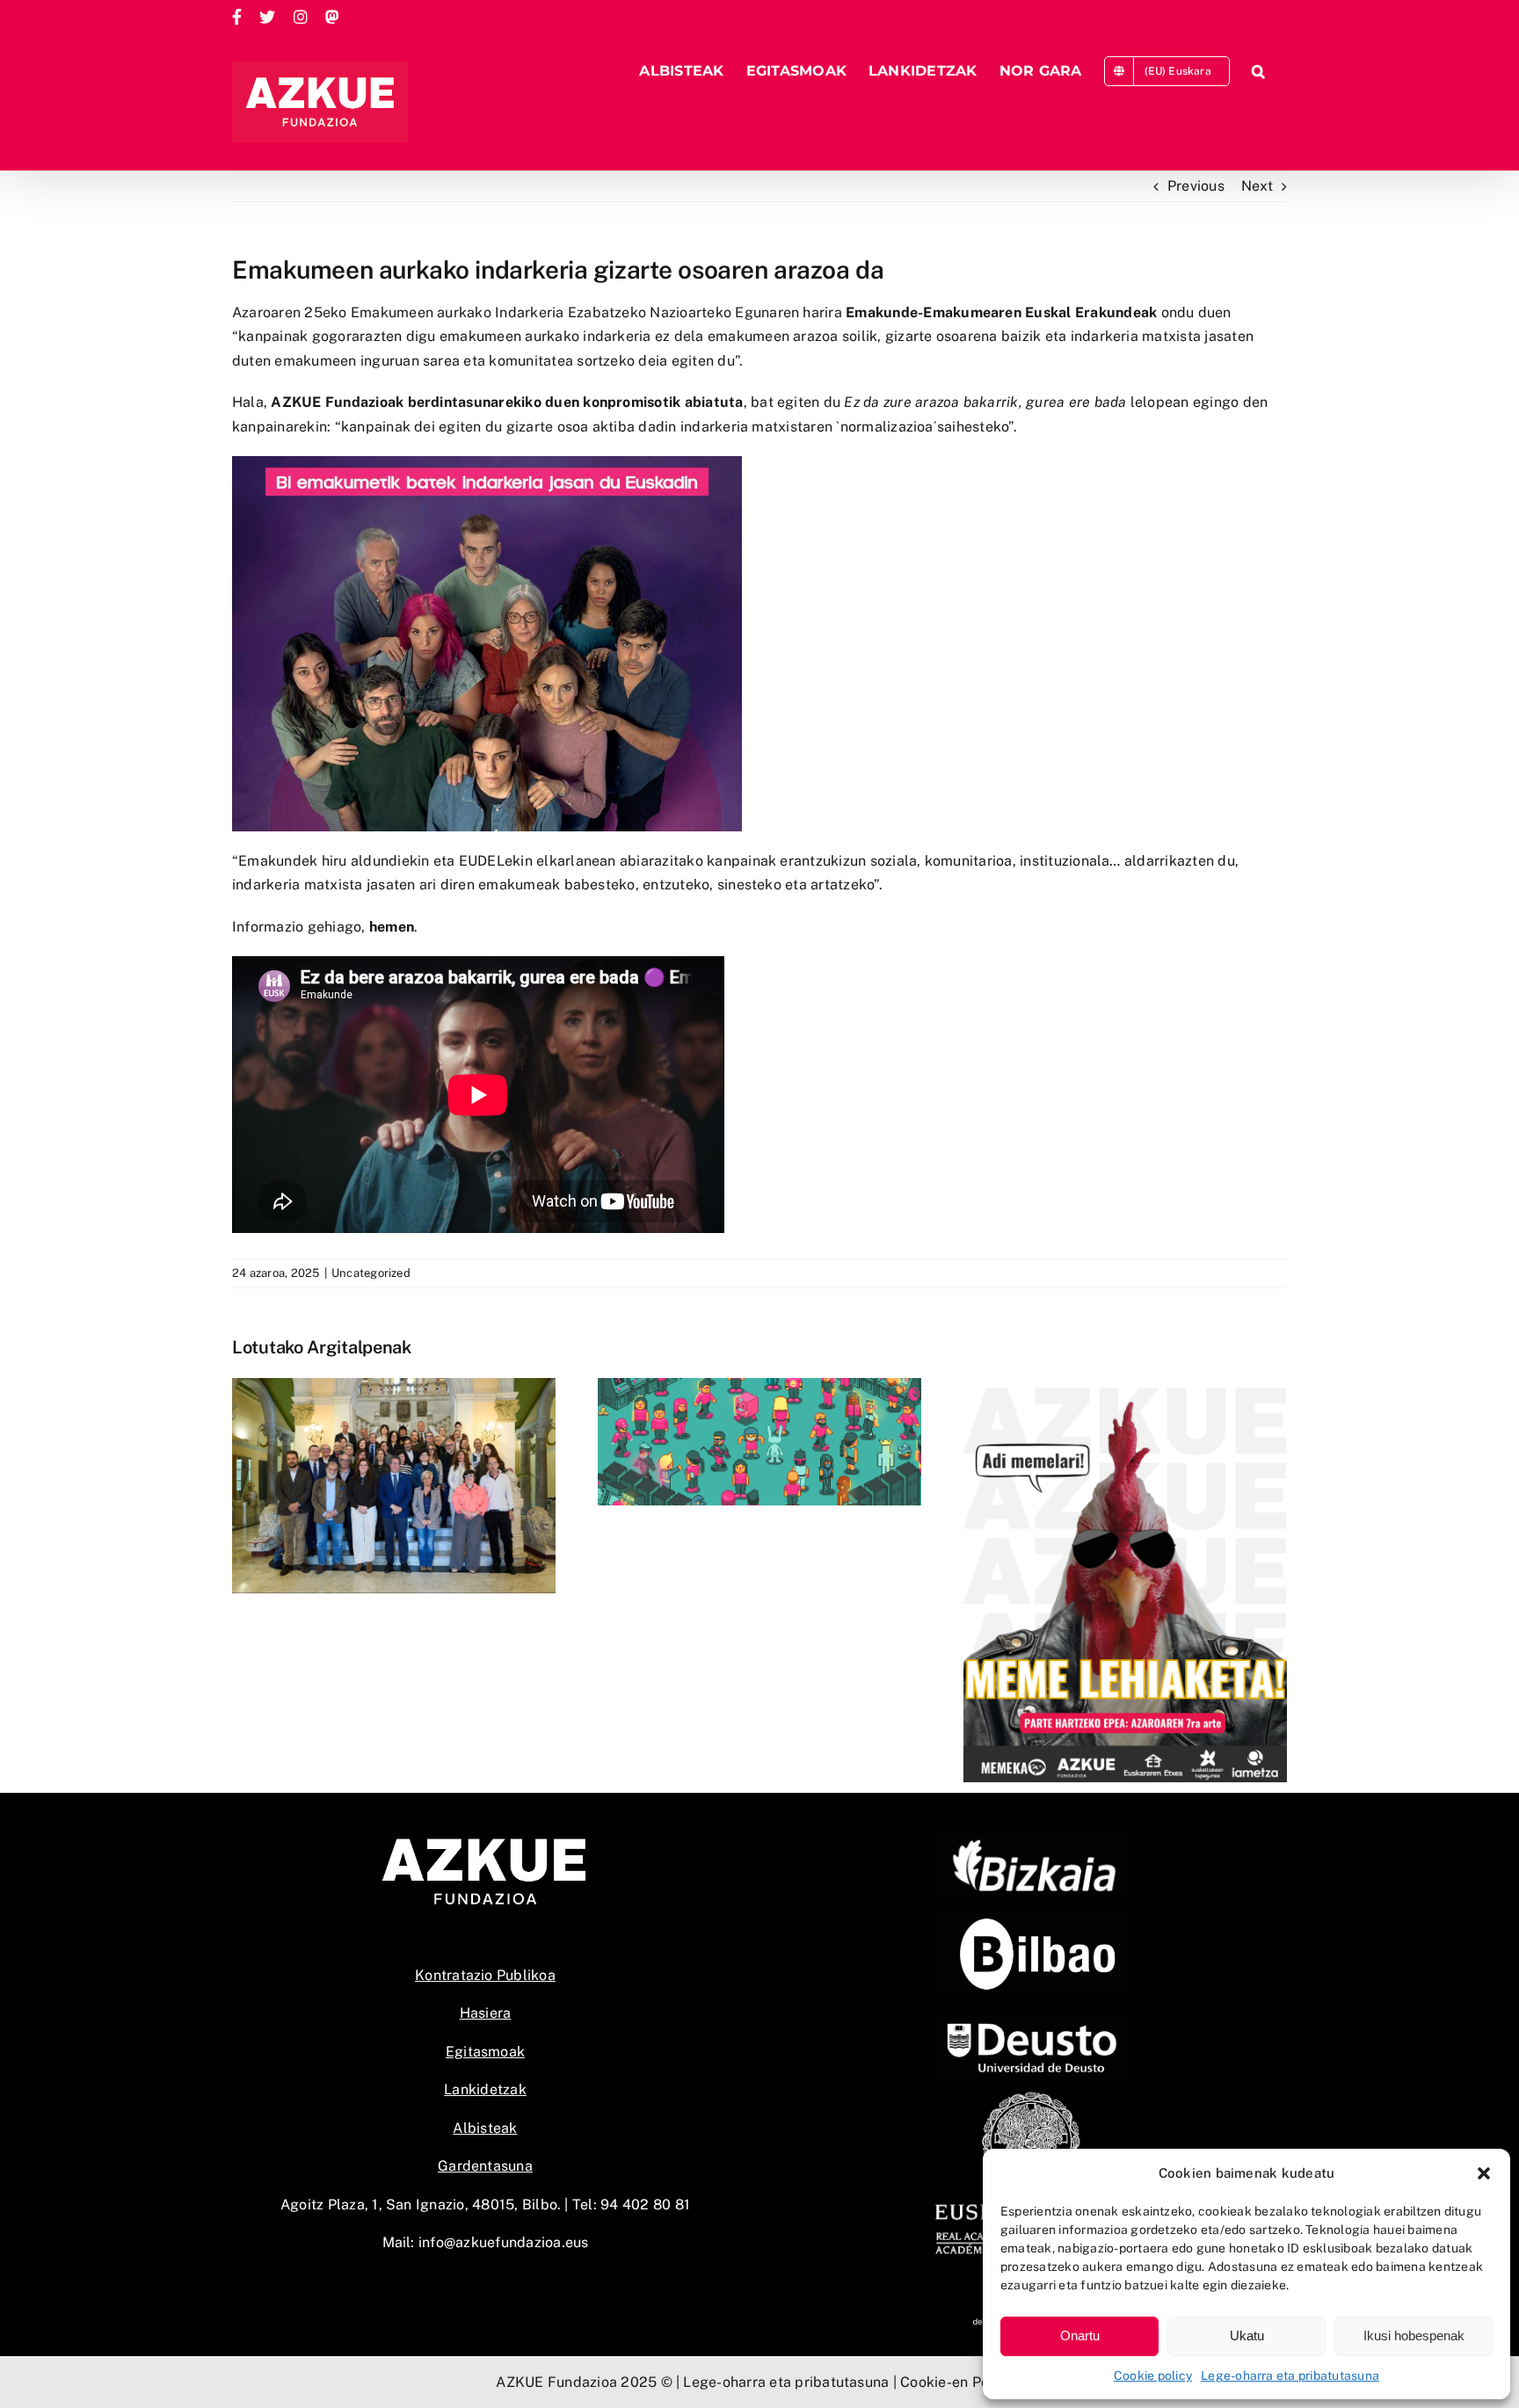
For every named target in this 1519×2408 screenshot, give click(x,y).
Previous (1196, 186)
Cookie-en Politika (961, 2382)
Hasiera (486, 2013)
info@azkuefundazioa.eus (504, 2242)
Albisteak (485, 2128)
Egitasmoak (485, 2052)
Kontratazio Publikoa (485, 1975)
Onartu (1080, 2335)
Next (1257, 186)
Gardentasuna (485, 2166)
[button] (1484, 2173)
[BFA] (1034, 1839)
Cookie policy (1153, 2375)
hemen (392, 927)
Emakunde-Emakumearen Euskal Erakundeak (1001, 312)
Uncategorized (371, 1273)
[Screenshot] (1034, 1919)
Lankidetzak (485, 2089)
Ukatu (1247, 2335)
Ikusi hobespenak (1414, 2335)
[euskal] (1034, 2096)
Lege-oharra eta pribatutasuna (1290, 2375)
